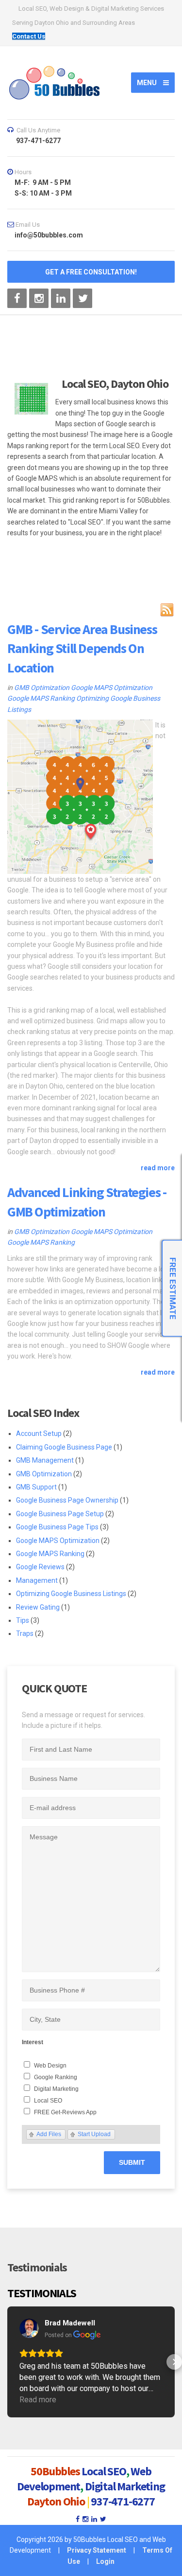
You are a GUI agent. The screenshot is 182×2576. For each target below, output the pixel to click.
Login (105, 2561)
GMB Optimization (42, 688)
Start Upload (94, 2134)
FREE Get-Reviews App (65, 2112)
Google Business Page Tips (57, 1527)
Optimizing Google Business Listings (71, 1594)
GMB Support (36, 1487)
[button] (8, 2362)
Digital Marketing (56, 2089)
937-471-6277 (123, 2501)
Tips (23, 1620)
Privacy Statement (97, 2550)
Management (37, 1580)
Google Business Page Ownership (67, 1500)
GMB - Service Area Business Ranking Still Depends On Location (82, 648)
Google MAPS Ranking (41, 698)
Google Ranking (56, 2077)
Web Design (50, 2066)
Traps (25, 1633)
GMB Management (45, 1460)
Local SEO (48, 2101)
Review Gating (38, 1607)
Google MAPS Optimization (112, 688)
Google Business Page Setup (60, 1514)
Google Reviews (40, 1567)
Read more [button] (38, 2400)
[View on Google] (29, 2328)
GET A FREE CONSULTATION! (91, 272)
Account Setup (39, 1433)
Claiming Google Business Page (64, 1447)
